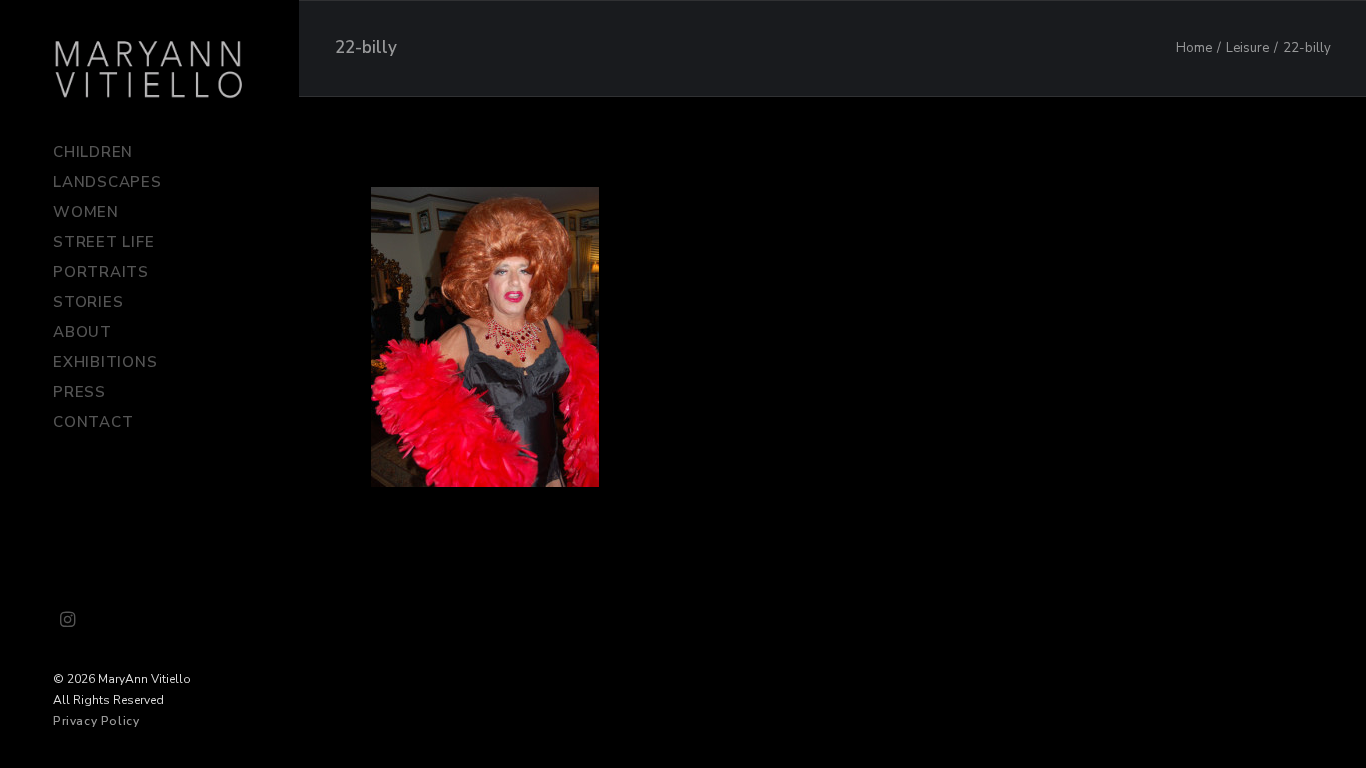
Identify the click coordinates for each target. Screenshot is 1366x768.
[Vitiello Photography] (149, 68)
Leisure (1247, 48)
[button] (68, 621)
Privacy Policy (96, 721)
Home (1194, 48)
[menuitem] (68, 621)
